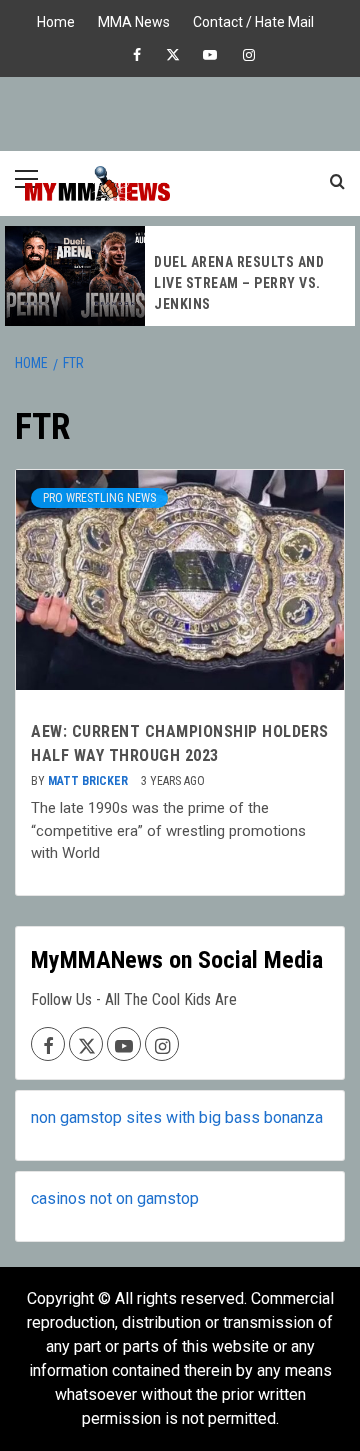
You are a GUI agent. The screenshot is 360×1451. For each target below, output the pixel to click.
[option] (180, 276)
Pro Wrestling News (99, 498)
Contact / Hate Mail (253, 19)
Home (56, 19)
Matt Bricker (89, 781)
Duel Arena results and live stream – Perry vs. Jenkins (239, 283)
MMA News (134, 19)
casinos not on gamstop (115, 1198)
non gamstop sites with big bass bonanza (177, 1117)
